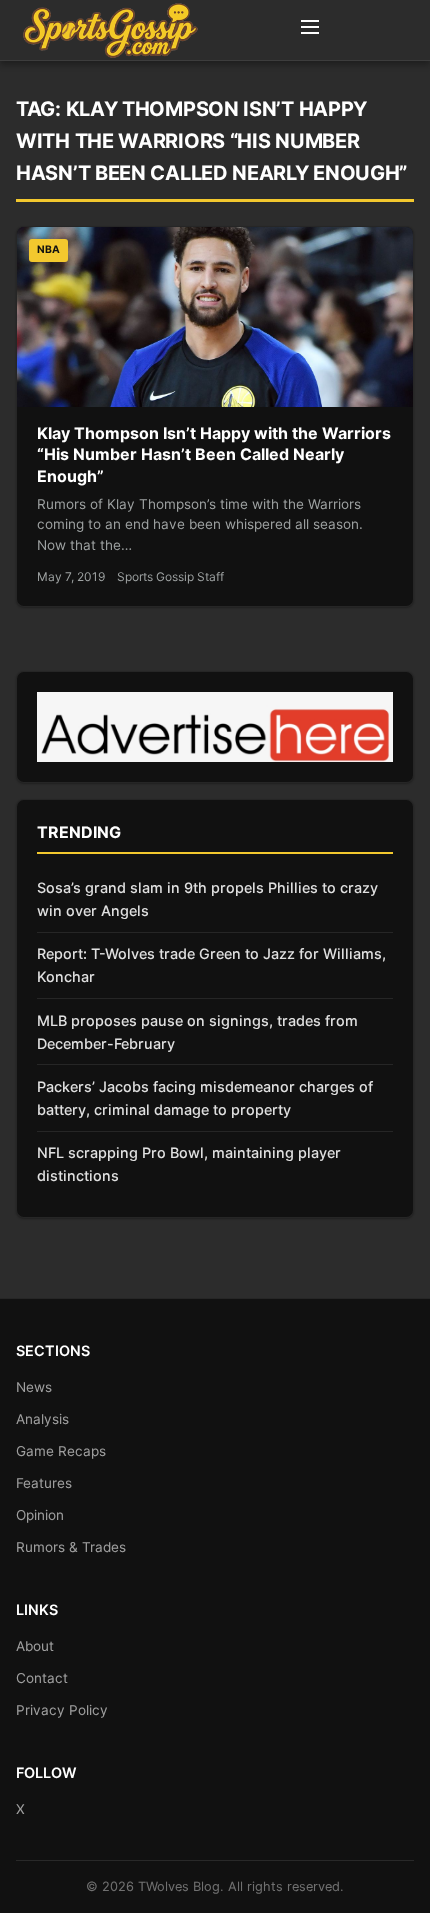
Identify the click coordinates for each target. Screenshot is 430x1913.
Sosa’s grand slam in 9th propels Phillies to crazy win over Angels (207, 899)
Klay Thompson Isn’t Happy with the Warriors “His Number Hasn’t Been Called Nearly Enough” (214, 454)
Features (44, 1483)
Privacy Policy (62, 1710)
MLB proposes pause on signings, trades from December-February (197, 1032)
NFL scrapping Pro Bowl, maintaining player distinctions (189, 1164)
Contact (42, 1678)
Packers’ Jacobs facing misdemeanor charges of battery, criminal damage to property (205, 1098)
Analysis (42, 1419)
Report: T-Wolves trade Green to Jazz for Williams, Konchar (211, 965)
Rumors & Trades (71, 1547)
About (35, 1646)
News (34, 1387)
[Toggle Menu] (310, 30)
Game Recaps (61, 1451)
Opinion (40, 1515)
